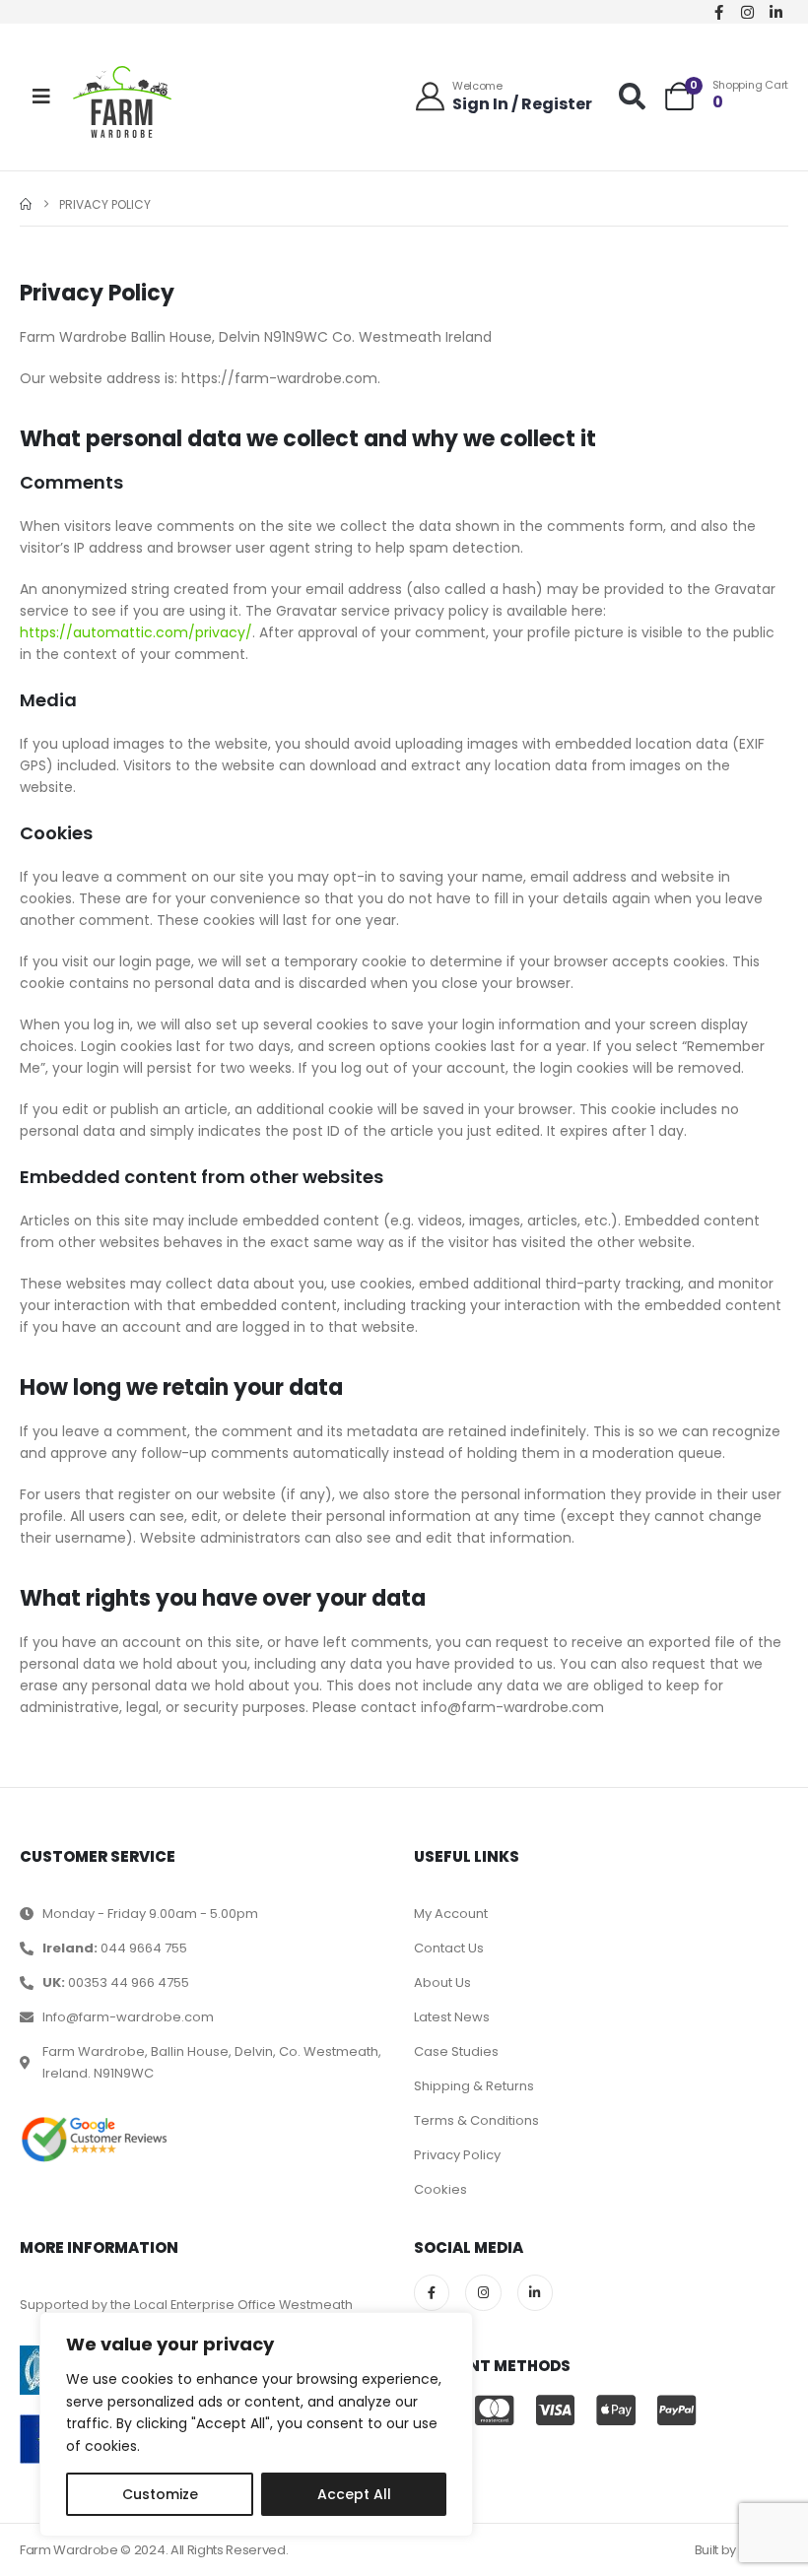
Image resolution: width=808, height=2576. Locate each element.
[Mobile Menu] (41, 97)
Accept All (354, 2494)
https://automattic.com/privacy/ (136, 632)
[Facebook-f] (719, 12)
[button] (632, 96)
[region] (256, 2424)
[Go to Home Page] (26, 204)
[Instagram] (748, 12)
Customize (160, 2494)
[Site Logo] (122, 102)
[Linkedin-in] (776, 12)
